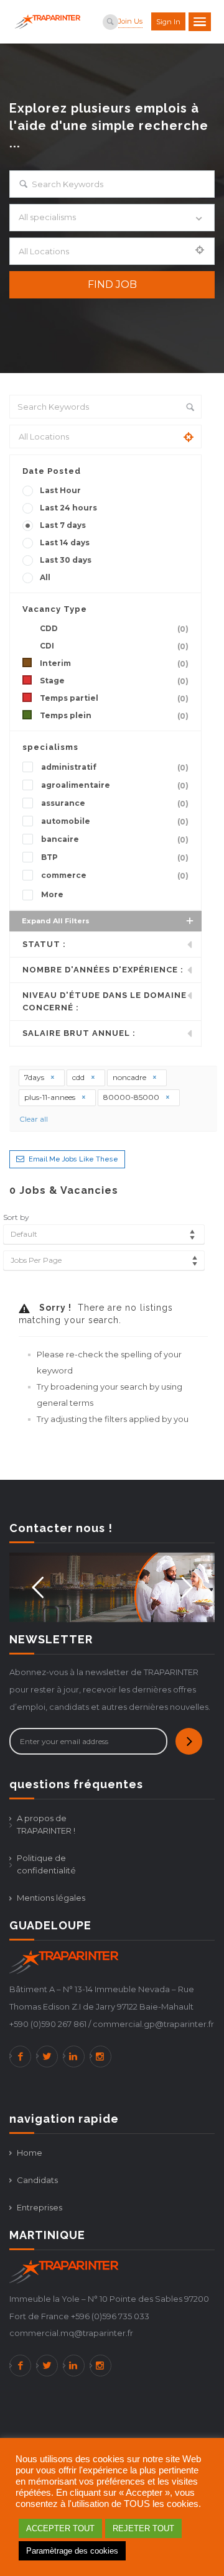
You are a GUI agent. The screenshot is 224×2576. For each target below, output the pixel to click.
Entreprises (40, 2207)
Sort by (16, 1217)
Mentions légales (51, 1898)
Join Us (130, 21)
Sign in (168, 22)
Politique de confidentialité (46, 1864)
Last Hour (60, 490)
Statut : (44, 944)
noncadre (130, 1077)
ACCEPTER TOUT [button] (60, 2528)
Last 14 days (65, 542)
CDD (114, 629)
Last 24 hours (68, 508)
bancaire (115, 839)
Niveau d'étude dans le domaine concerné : (105, 1001)
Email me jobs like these (73, 1159)
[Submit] (189, 1741)
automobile (115, 821)
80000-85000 (132, 1097)
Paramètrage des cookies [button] (72, 2551)
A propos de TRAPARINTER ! (46, 1824)
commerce (115, 875)
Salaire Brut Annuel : (79, 1033)
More (52, 894)
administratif (115, 767)
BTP (115, 857)
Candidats (37, 2180)
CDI (114, 646)
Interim (114, 663)
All (45, 577)
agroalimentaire (115, 785)
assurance (115, 803)
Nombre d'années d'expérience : (103, 970)
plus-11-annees (51, 1097)
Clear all (34, 1119)
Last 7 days (63, 525)
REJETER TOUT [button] (143, 2528)
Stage (114, 681)
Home (30, 2153)
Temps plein (114, 716)
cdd (79, 1077)
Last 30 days (66, 560)
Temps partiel (114, 698)
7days (35, 1077)
